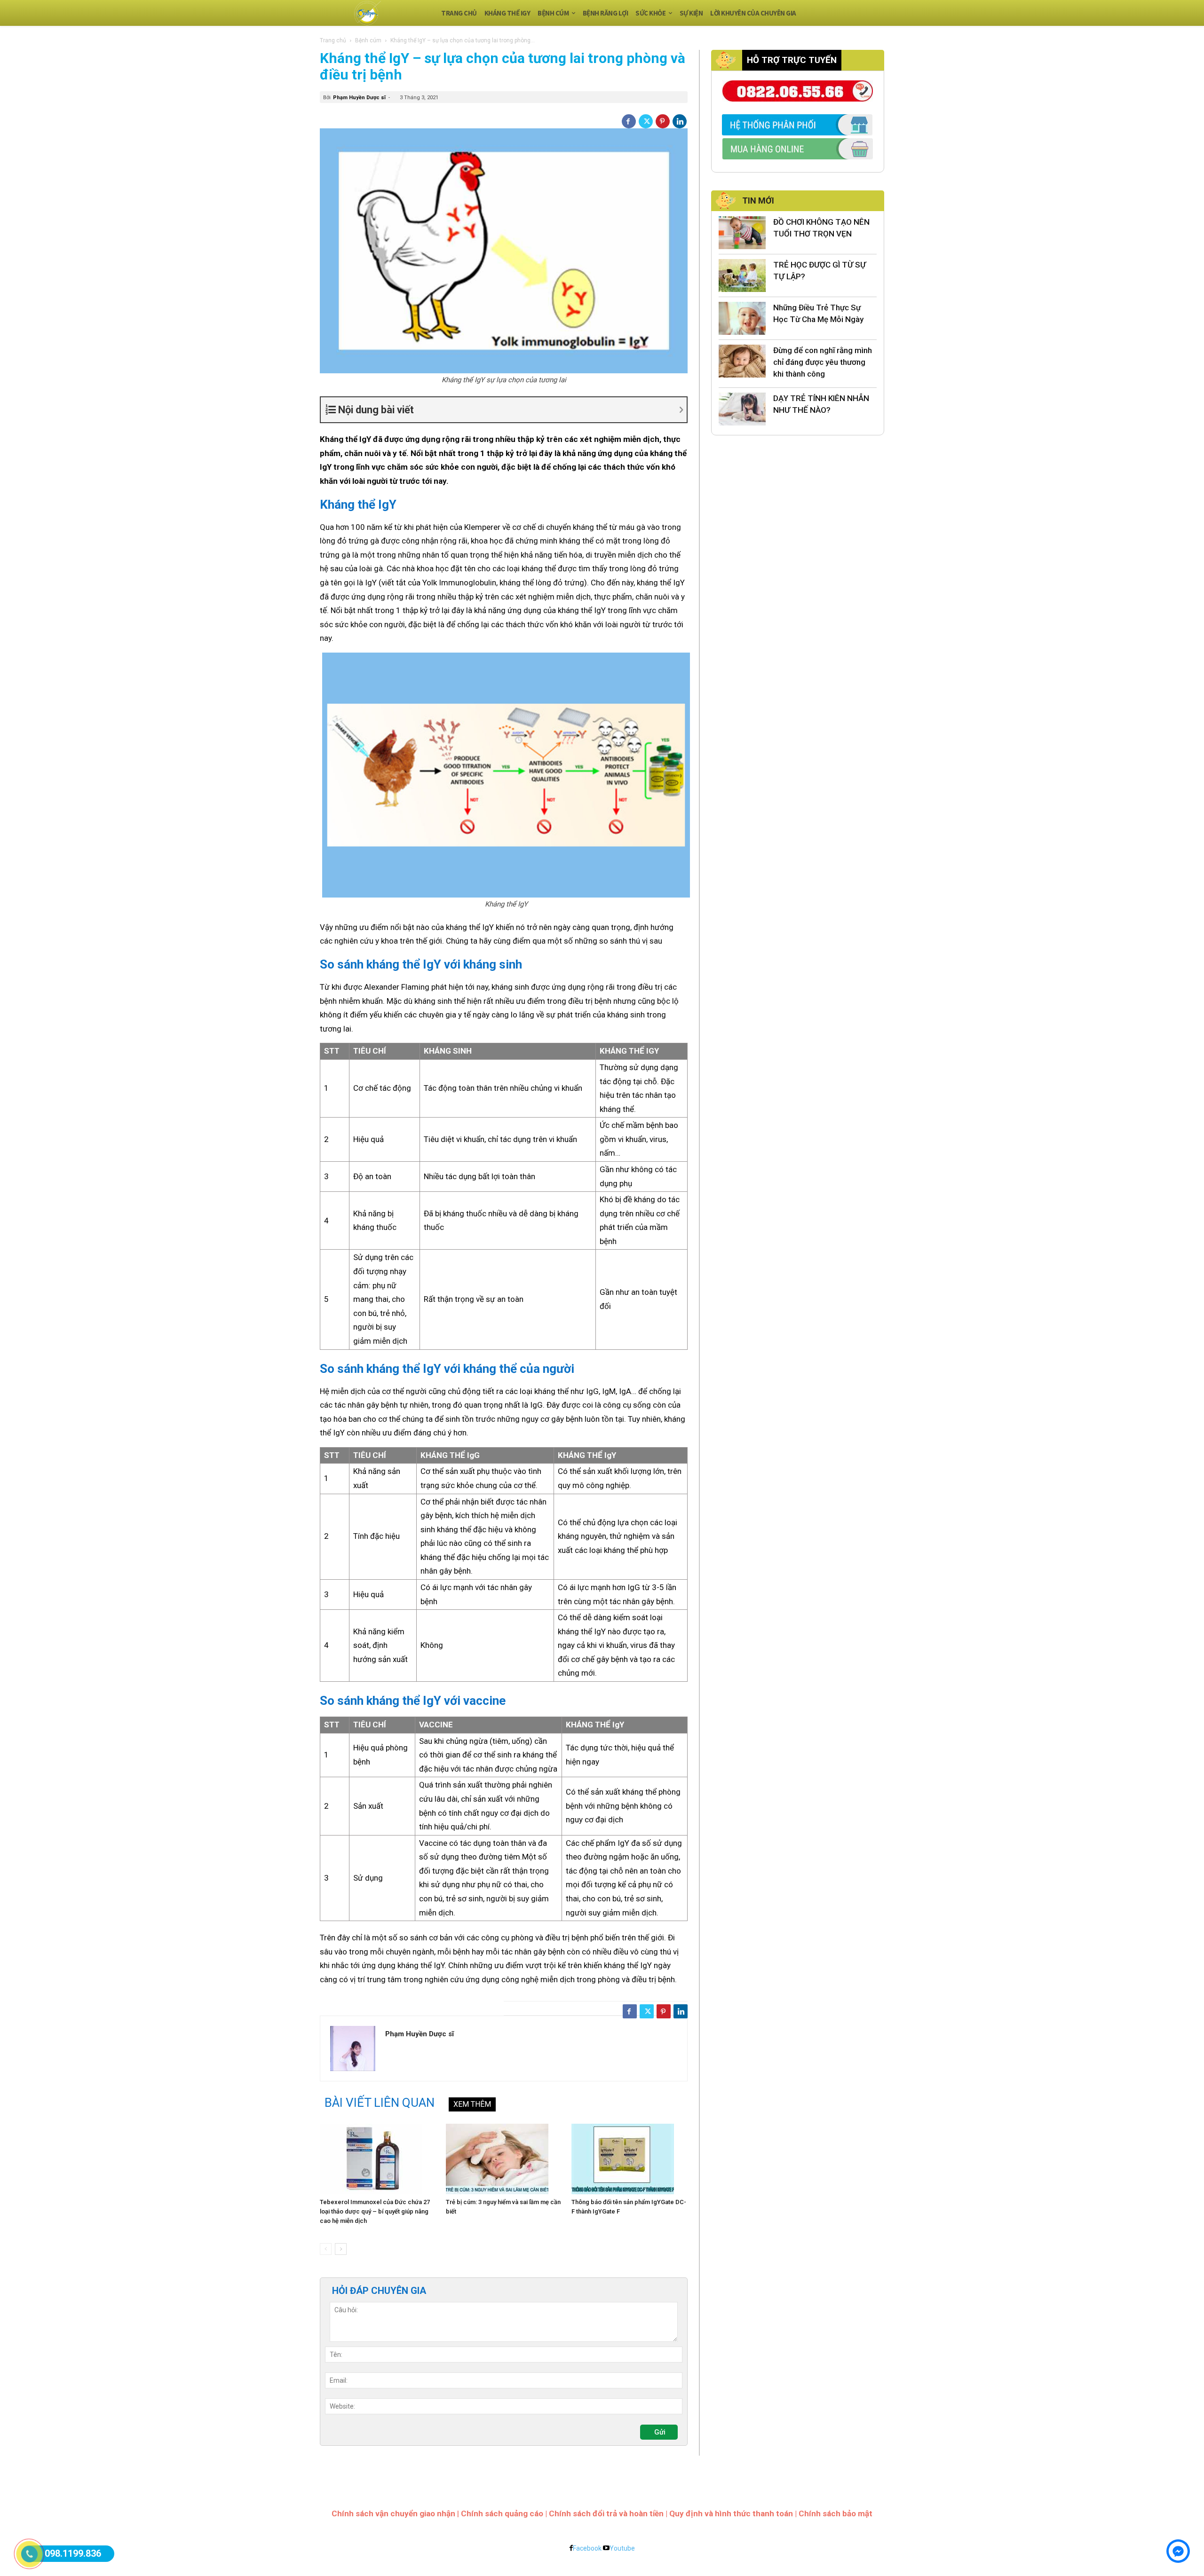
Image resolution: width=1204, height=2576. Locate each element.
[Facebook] (629, 121)
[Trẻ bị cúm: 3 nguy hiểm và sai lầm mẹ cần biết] (504, 2159)
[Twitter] (646, 121)
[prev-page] (326, 2249)
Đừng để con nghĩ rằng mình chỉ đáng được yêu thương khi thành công (823, 362)
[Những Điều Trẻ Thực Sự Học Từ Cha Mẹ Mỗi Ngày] (742, 318)
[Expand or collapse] (512, 410)
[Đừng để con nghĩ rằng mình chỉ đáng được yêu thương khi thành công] (742, 361)
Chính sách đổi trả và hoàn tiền (606, 2513)
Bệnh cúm (368, 40)
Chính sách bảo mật (836, 2513)
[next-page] (341, 2249)
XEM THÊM (472, 2104)
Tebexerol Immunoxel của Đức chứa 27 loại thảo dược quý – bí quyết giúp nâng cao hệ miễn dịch (375, 2211)
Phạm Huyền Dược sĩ (359, 98)
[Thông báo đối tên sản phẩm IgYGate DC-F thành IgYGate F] (630, 2159)
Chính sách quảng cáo (502, 2513)
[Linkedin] (680, 121)
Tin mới (758, 201)
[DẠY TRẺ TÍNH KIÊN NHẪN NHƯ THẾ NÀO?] (742, 409)
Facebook (587, 2548)
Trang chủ (333, 40)
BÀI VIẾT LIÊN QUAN (380, 2103)
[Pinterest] (663, 121)
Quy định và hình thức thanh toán (731, 2513)
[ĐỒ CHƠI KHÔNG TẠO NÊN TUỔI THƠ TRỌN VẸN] (742, 233)
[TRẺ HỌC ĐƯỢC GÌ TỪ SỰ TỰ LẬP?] (742, 276)
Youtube (622, 2548)
